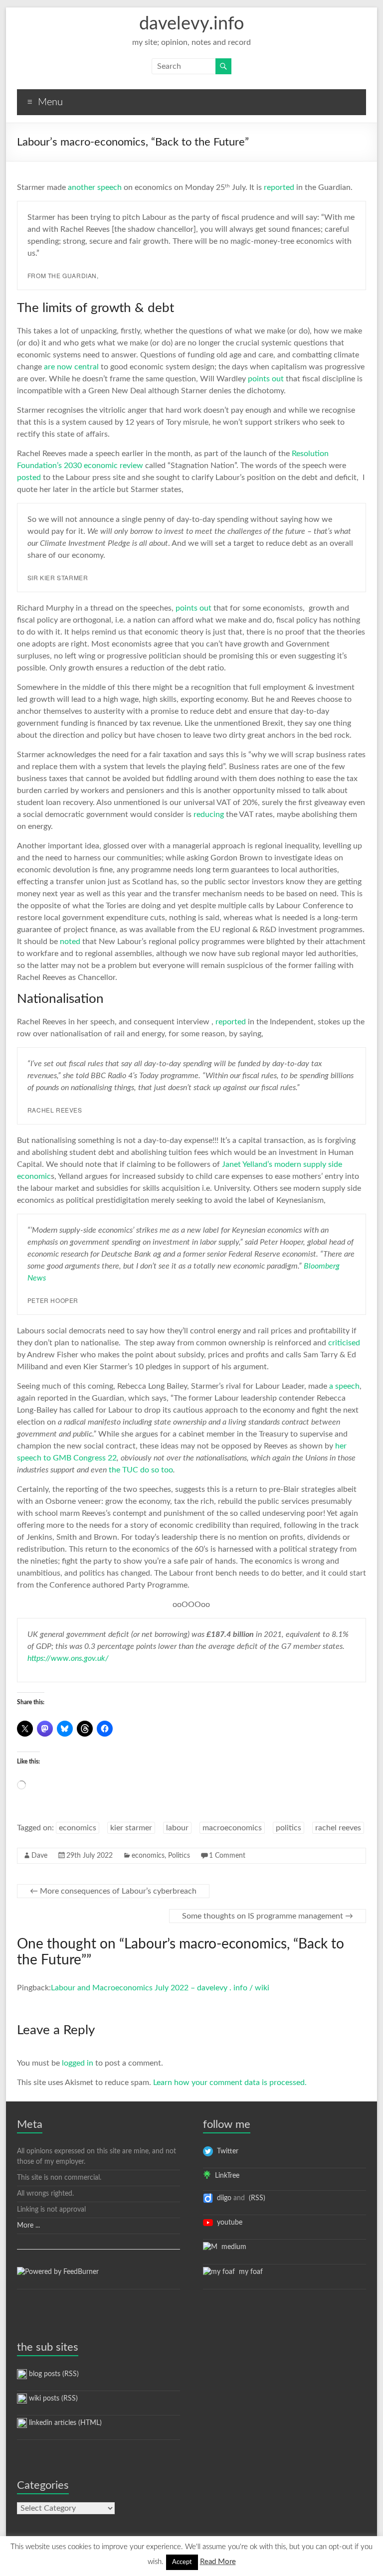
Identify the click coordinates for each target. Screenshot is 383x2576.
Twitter (226, 2151)
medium (232, 2247)
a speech (344, 1386)
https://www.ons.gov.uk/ (68, 1658)
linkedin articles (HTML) (64, 2423)
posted (29, 478)
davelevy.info (191, 24)
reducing (209, 814)
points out (266, 379)
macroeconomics (232, 1828)
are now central (71, 367)
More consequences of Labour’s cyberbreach (113, 1891)
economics (78, 1828)
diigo (222, 2198)
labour (177, 1828)
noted (70, 942)
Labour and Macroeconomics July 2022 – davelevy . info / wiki (160, 1988)
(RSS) (256, 2198)
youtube (228, 2223)
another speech (95, 187)
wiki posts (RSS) (52, 2399)
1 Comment (227, 1856)
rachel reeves (338, 1828)
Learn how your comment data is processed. (230, 2083)
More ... (28, 2226)
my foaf (249, 2272)
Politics (179, 1856)
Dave (39, 1856)
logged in (78, 2063)
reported (279, 187)
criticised (344, 1343)
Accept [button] (182, 2562)
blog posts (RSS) (53, 2374)
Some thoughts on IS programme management (268, 1916)
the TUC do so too (141, 1470)
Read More (218, 2562)
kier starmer (131, 1828)
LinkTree (225, 2176)
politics (288, 1828)
